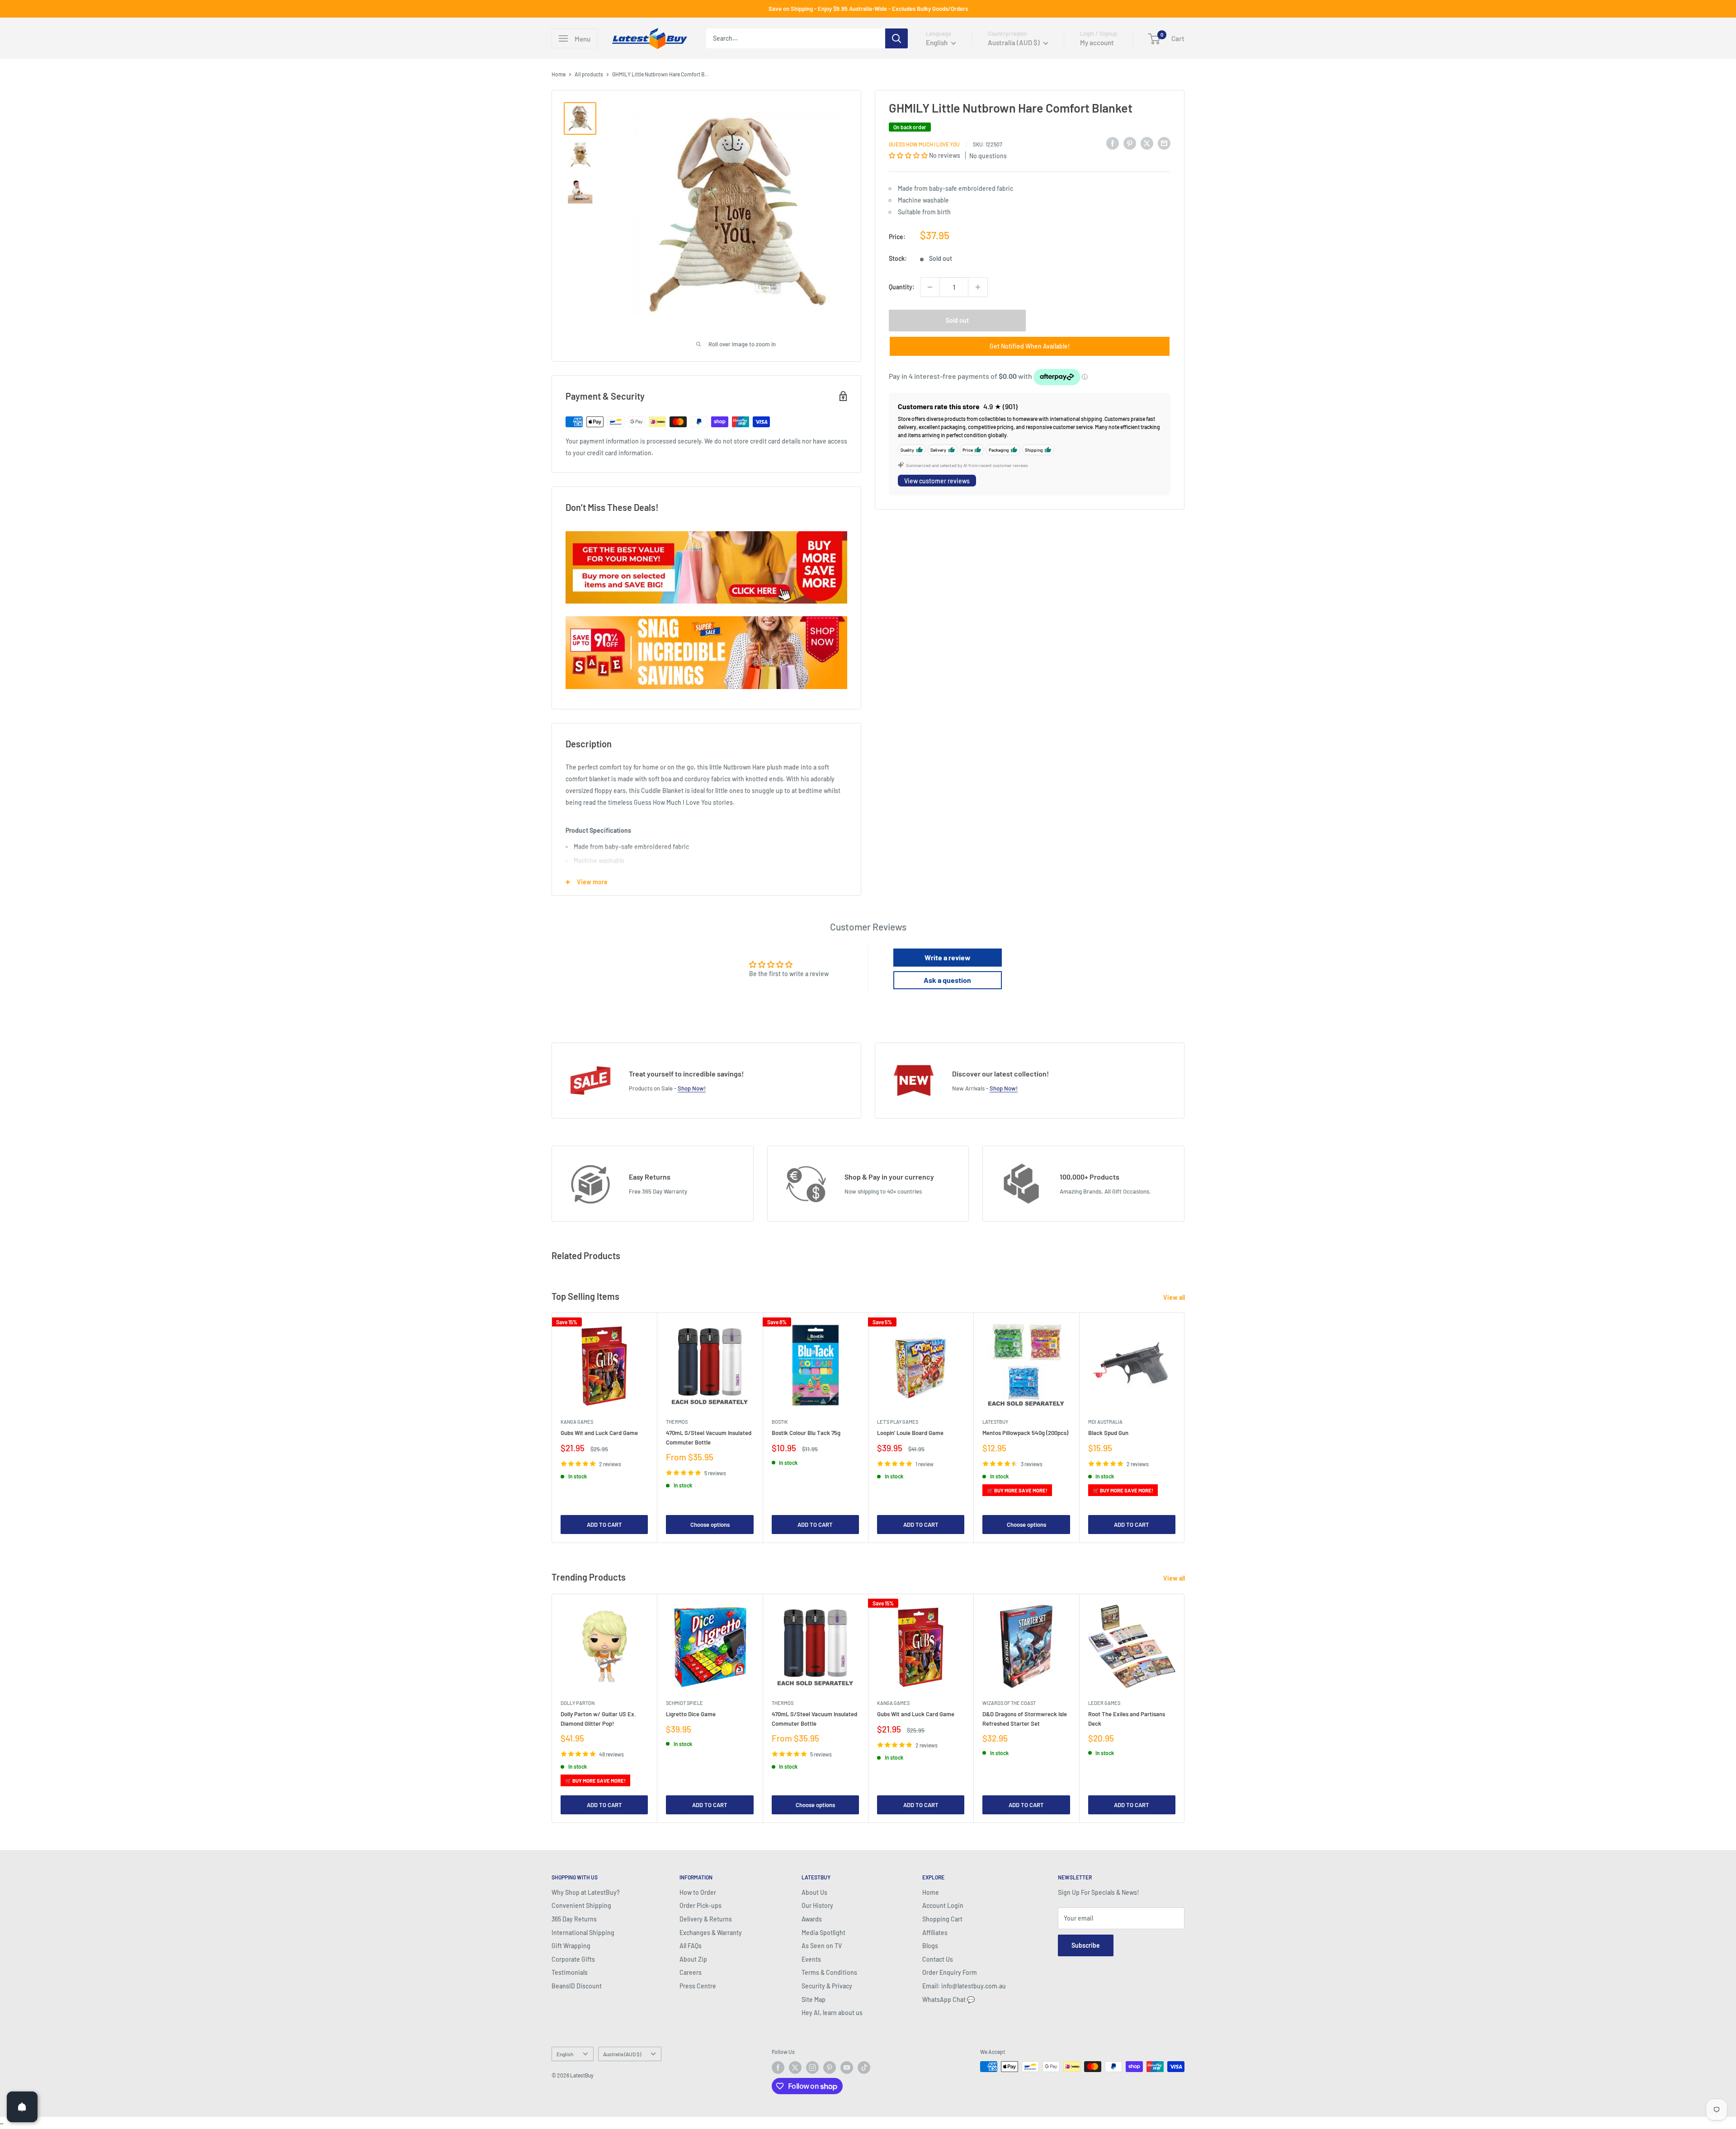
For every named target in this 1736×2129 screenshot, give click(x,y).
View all (1175, 1297)
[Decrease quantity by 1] (930, 287)
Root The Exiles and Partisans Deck (1127, 1718)
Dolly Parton (578, 1703)
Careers (691, 1972)
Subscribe (1086, 1945)
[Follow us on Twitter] (795, 2068)
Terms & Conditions (829, 1972)
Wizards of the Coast (1009, 1703)
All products (589, 74)
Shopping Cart (942, 1919)
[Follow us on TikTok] (864, 2068)
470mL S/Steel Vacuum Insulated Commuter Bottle (709, 1438)
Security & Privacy (827, 1986)
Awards (812, 1919)
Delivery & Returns (706, 1919)
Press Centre (698, 1986)
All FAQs (691, 1946)
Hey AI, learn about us (832, 2013)
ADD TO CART (604, 1525)
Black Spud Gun (1108, 1433)
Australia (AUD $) (622, 2054)
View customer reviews (937, 481)
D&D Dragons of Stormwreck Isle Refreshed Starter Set (1025, 1718)
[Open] (22, 2107)
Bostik (780, 1422)
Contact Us (938, 1959)
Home (559, 74)
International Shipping (583, 1933)
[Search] (896, 38)
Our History (817, 1905)
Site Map (814, 1999)
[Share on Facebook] (1113, 143)
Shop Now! (692, 1088)
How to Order (698, 1892)
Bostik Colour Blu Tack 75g (806, 1433)
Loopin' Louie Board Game (910, 1433)
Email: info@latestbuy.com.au (964, 1986)
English (565, 2054)
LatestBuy (995, 1422)
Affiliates (935, 1933)
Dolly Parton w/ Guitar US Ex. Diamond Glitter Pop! (598, 1718)
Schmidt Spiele (684, 1703)
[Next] (1185, 1428)
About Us (814, 1892)
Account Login (943, 1905)
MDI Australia (1105, 1422)
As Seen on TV (822, 1946)
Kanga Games (577, 1422)
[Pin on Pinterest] (1130, 143)
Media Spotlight (823, 1933)
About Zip (693, 1959)
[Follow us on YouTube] (847, 2068)
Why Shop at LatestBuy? (586, 1892)
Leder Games (1104, 1703)
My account (1097, 42)
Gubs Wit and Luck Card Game (599, 1433)
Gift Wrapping (571, 1946)
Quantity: (902, 287)
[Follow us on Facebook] (778, 2068)
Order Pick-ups (701, 1905)
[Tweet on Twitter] (1147, 143)
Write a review (948, 957)
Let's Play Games (898, 1422)
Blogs (930, 1946)
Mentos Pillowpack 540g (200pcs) (1025, 1433)
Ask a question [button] (947, 980)
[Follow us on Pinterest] (830, 2068)
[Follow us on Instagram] (812, 2068)
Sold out (957, 320)
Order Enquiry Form (950, 1972)
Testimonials (570, 1972)
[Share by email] (1164, 143)
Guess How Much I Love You (924, 144)
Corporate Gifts (573, 1959)
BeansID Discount (577, 1986)
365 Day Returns (574, 1919)
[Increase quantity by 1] (978, 287)
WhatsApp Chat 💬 (948, 1999)
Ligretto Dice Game (691, 1714)
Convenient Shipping (581, 1905)
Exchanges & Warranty (711, 1933)
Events (811, 1959)
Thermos (677, 1422)
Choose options (710, 1525)
